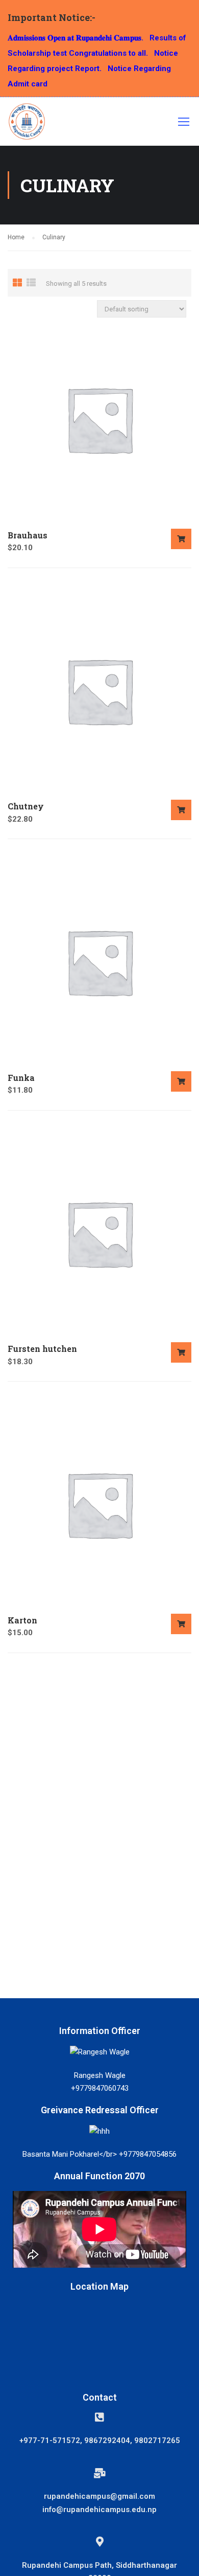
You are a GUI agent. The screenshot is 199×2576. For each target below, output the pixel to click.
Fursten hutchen (42, 1349)
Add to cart (181, 539)
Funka (21, 1078)
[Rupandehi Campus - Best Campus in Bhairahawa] (27, 124)
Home (16, 237)
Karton (22, 1620)
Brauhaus (28, 535)
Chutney (26, 806)
